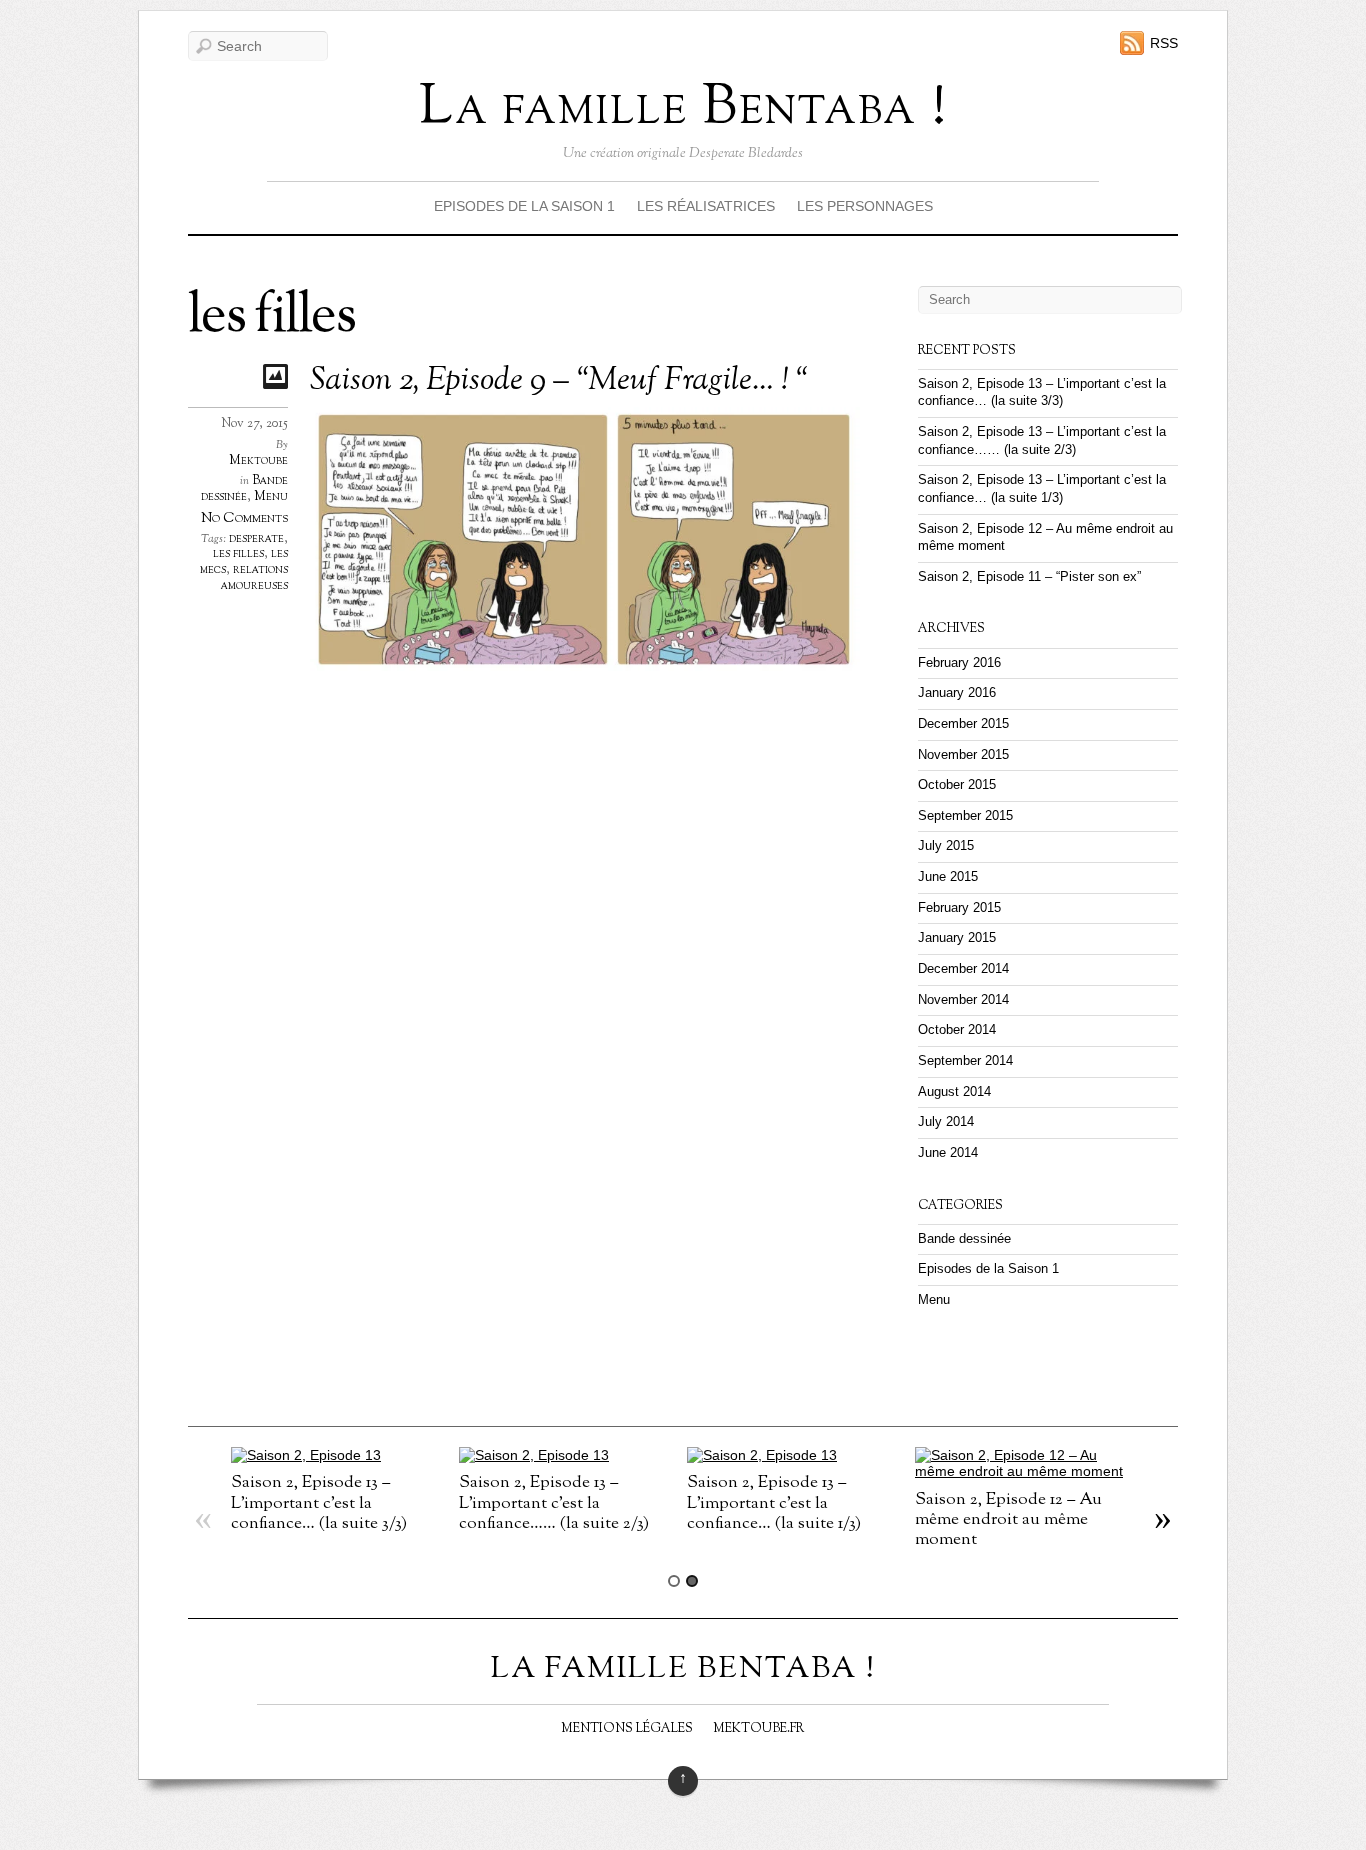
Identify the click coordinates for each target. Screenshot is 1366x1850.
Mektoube (258, 461)
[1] (674, 1581)
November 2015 (963, 755)
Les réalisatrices (706, 206)
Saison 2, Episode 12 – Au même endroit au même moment (1008, 1519)
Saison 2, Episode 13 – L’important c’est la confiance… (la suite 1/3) (774, 1502)
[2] (692, 1581)
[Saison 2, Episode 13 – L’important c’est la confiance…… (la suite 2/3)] (534, 1455)
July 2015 (946, 846)
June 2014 (948, 1153)
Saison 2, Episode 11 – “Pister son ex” (1029, 577)
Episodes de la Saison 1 (524, 206)
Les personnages (865, 206)
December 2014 (963, 969)
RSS (1164, 43)
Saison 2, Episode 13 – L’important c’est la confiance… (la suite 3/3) (319, 1502)
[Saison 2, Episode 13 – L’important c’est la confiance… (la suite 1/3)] (762, 1455)
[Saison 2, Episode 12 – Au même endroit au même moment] (1024, 1471)
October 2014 (957, 1030)
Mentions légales (627, 1729)
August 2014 (954, 1092)
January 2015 (957, 938)
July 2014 (946, 1122)
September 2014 (965, 1061)
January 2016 (957, 693)
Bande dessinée (244, 489)
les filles (238, 554)
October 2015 (957, 785)
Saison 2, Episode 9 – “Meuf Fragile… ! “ (559, 381)
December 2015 (963, 724)
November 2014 (963, 1000)
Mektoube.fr (758, 1729)
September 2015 (965, 816)
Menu (271, 497)
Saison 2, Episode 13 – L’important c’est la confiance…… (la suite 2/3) (554, 1502)
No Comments (244, 518)
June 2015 (948, 877)
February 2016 (959, 663)
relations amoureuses (254, 578)
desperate (256, 539)
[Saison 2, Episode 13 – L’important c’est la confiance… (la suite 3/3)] (306, 1455)
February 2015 (959, 908)
